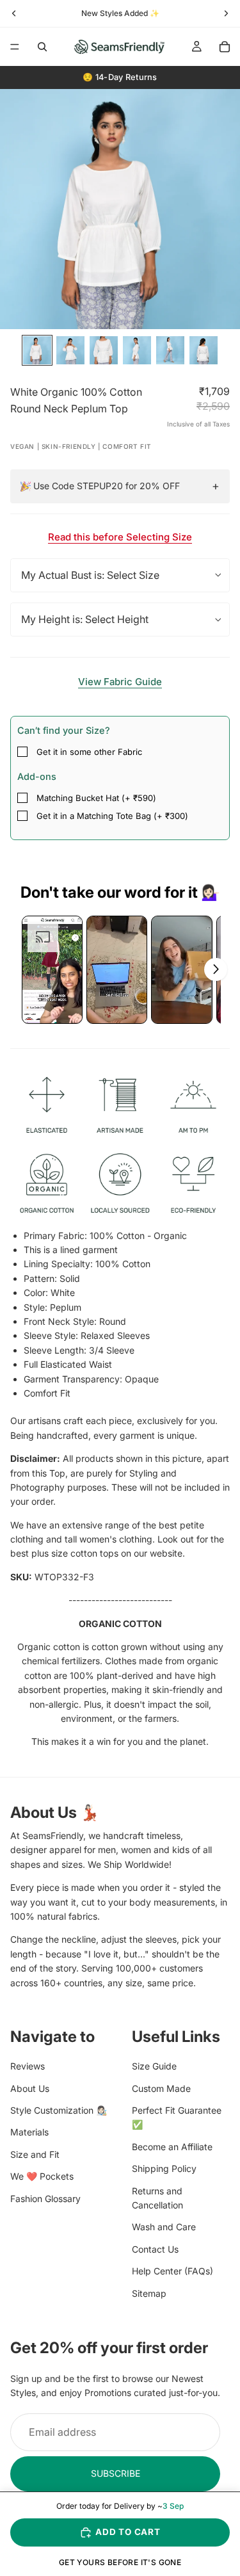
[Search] (42, 47)
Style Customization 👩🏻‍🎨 (59, 2110)
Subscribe (116, 2473)
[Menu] (15, 47)
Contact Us (155, 2249)
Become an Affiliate (172, 2147)
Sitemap (149, 2293)
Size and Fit (35, 2154)
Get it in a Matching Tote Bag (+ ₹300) (112, 816)
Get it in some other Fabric (89, 752)
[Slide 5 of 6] (170, 350)
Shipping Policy (164, 2168)
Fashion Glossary (45, 2198)
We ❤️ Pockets (42, 2176)
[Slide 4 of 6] (137, 350)
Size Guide (154, 2066)
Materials (29, 2132)
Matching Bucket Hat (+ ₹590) (96, 798)
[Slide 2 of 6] (70, 350)
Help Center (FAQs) (172, 2271)
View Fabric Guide (120, 682)
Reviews (28, 2066)
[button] (52, 970)
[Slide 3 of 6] (104, 350)
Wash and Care (164, 2227)
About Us (30, 2088)
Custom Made (161, 2088)
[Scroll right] (216, 969)
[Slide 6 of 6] (204, 350)
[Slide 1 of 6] (37, 350)
